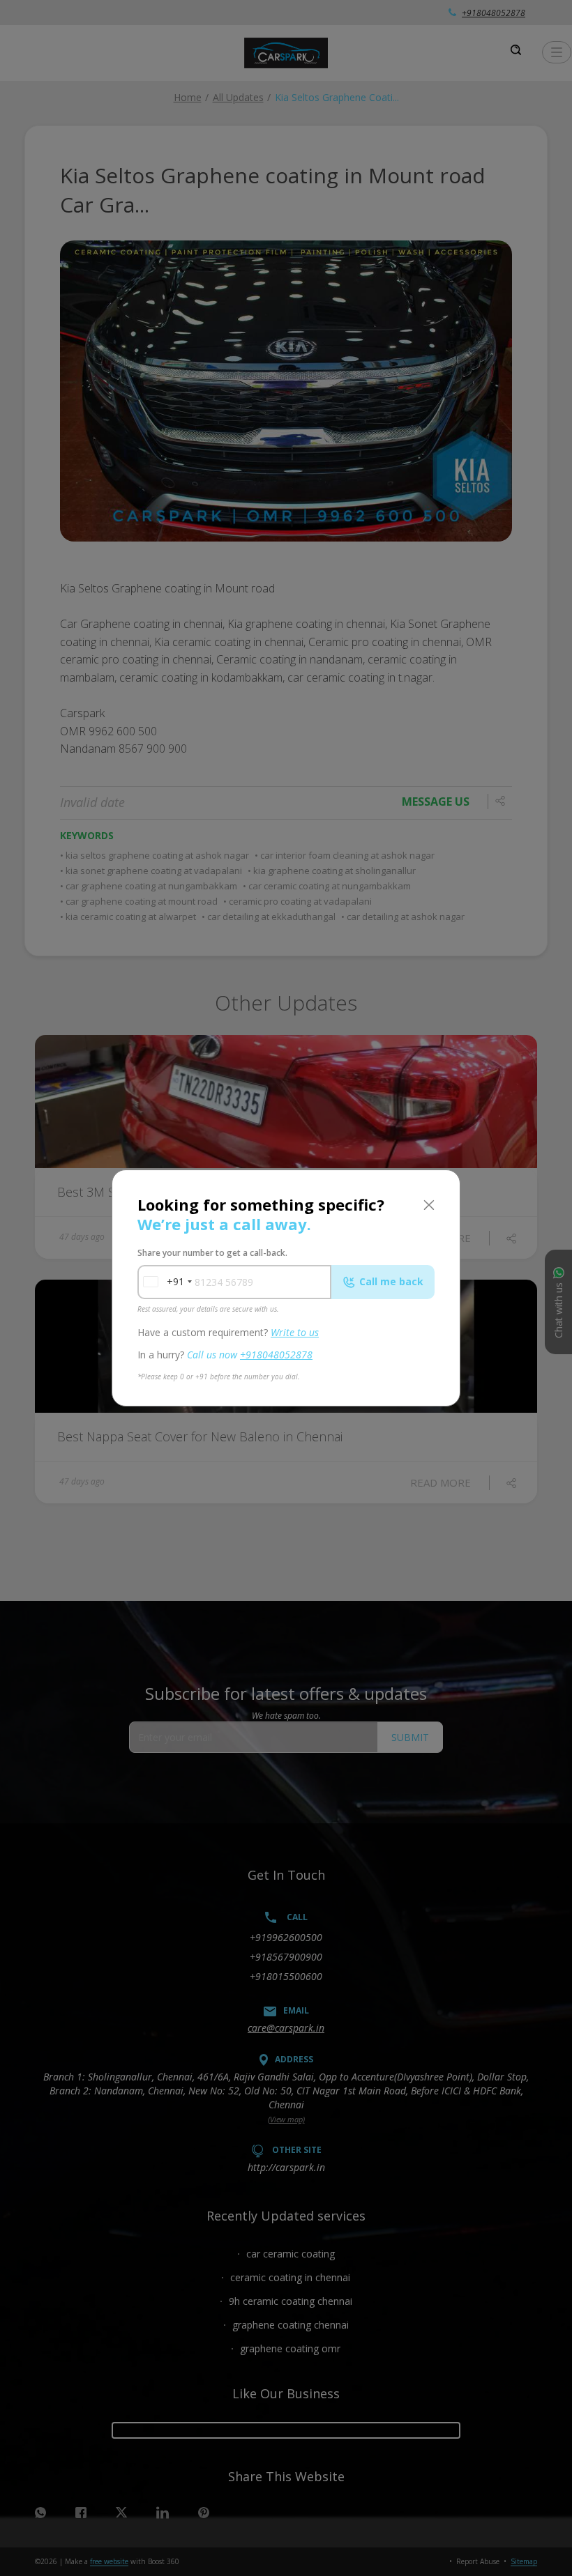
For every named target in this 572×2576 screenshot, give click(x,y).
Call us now (250, 1355)
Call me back (391, 1281)
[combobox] (163, 1282)
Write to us (295, 1332)
